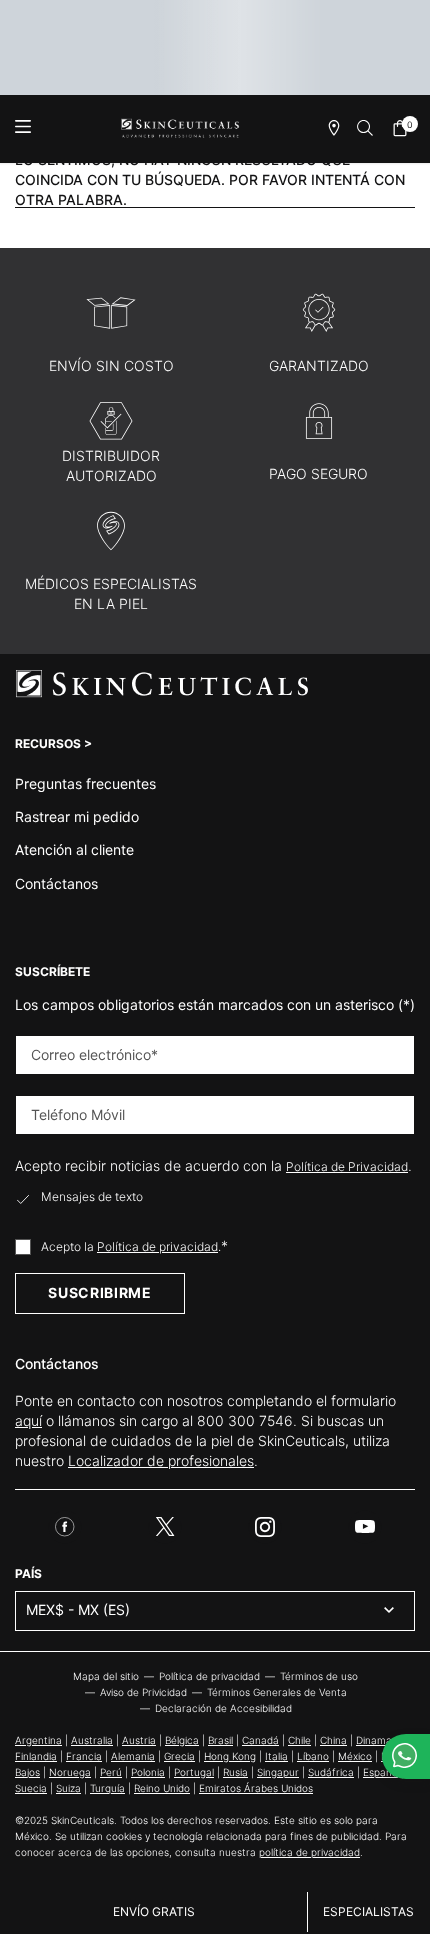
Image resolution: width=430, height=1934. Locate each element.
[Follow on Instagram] (265, 1527)
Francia (84, 1756)
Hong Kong (230, 1756)
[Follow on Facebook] (65, 1527)
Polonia (148, 1772)
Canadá (260, 1740)
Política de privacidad (157, 1246)
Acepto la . (134, 1246)
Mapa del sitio (106, 1676)
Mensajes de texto (92, 1197)
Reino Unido (162, 1788)
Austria (139, 1740)
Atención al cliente (74, 849)
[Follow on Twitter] (165, 1527)
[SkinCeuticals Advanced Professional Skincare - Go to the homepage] (181, 128)
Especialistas (368, 1911)
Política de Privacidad (347, 1166)
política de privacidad (309, 1852)
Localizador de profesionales (161, 1460)
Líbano (313, 1756)
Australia (92, 1740)
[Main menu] (22, 128)
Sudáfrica (331, 1772)
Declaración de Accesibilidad (223, 1708)
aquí (28, 1420)
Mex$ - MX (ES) (78, 1609)
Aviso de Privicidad (143, 1692)
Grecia (179, 1756)
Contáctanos (56, 883)
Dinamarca (382, 1740)
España (380, 1772)
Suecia (31, 1788)
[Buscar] (366, 128)
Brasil (220, 1740)
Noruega (70, 1772)
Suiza (68, 1788)
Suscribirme (100, 1292)
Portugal (194, 1772)
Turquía (107, 1788)
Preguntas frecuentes (85, 783)
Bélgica (182, 1740)
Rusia (235, 1772)
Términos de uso (319, 1676)
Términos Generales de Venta (277, 1692)
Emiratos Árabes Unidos (256, 1788)
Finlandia (36, 1756)
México (355, 1756)
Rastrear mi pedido (77, 816)
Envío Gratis (154, 1911)
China (333, 1740)
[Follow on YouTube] (365, 1527)
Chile (299, 1740)
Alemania (133, 1756)
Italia (276, 1756)
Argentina (38, 1740)
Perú (111, 1772)
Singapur (278, 1772)
